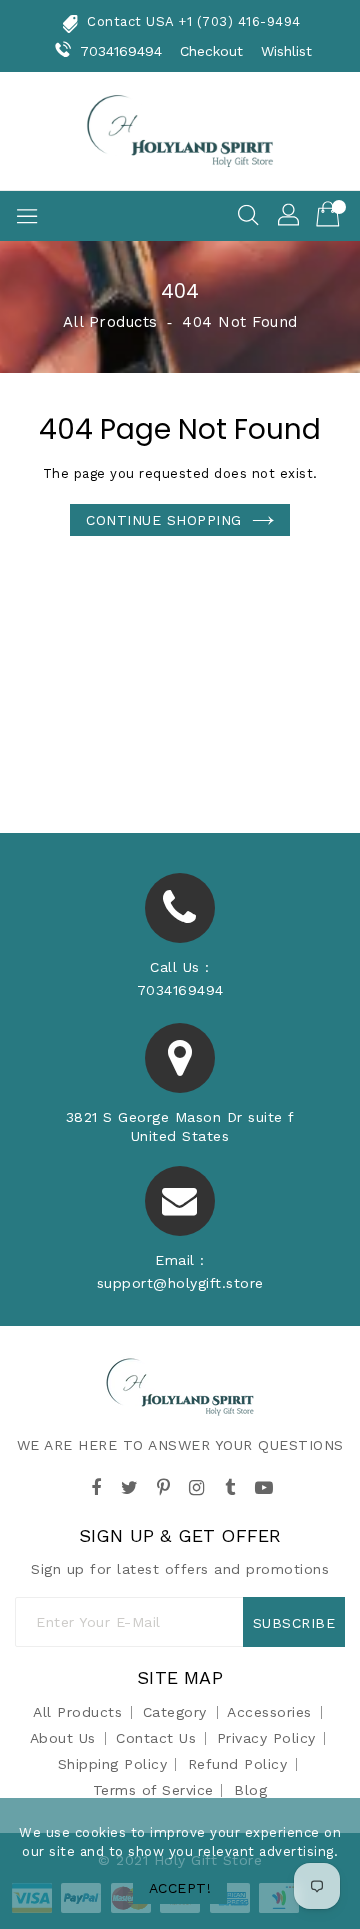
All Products (110, 322)
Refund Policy (238, 1764)
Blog (250, 1790)
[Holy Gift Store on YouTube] (264, 1484)
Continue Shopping (164, 520)
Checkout (212, 51)
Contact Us (156, 1738)
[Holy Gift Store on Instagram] (197, 1484)
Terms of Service (153, 1790)
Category (175, 1712)
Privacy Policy (266, 1738)
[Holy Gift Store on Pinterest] (163, 1484)
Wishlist (287, 51)
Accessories (269, 1712)
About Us (63, 1738)
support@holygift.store (180, 1283)
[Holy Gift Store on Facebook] (96, 1484)
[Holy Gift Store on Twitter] (130, 1484)
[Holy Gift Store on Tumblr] (230, 1484)
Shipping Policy (113, 1764)
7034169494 (121, 51)
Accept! (180, 1888)
